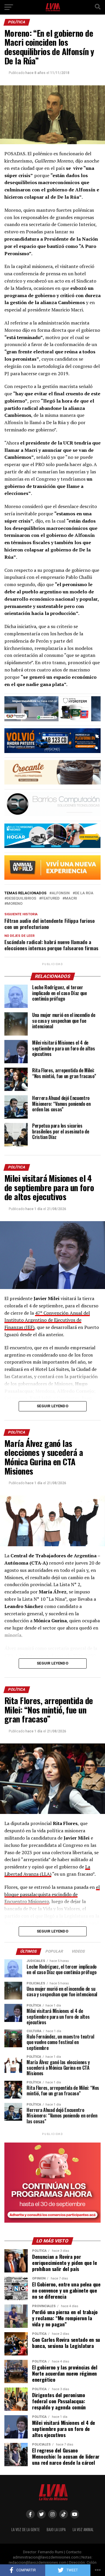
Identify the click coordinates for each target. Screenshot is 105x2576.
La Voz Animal (83, 2530)
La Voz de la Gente (26, 2530)
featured (50, 899)
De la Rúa (84, 893)
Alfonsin (61, 893)
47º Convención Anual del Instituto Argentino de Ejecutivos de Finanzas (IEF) (47, 1320)
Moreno (15, 904)
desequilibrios (21, 899)
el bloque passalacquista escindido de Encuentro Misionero (52, 1894)
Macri (71, 899)
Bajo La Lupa (56, 2530)
